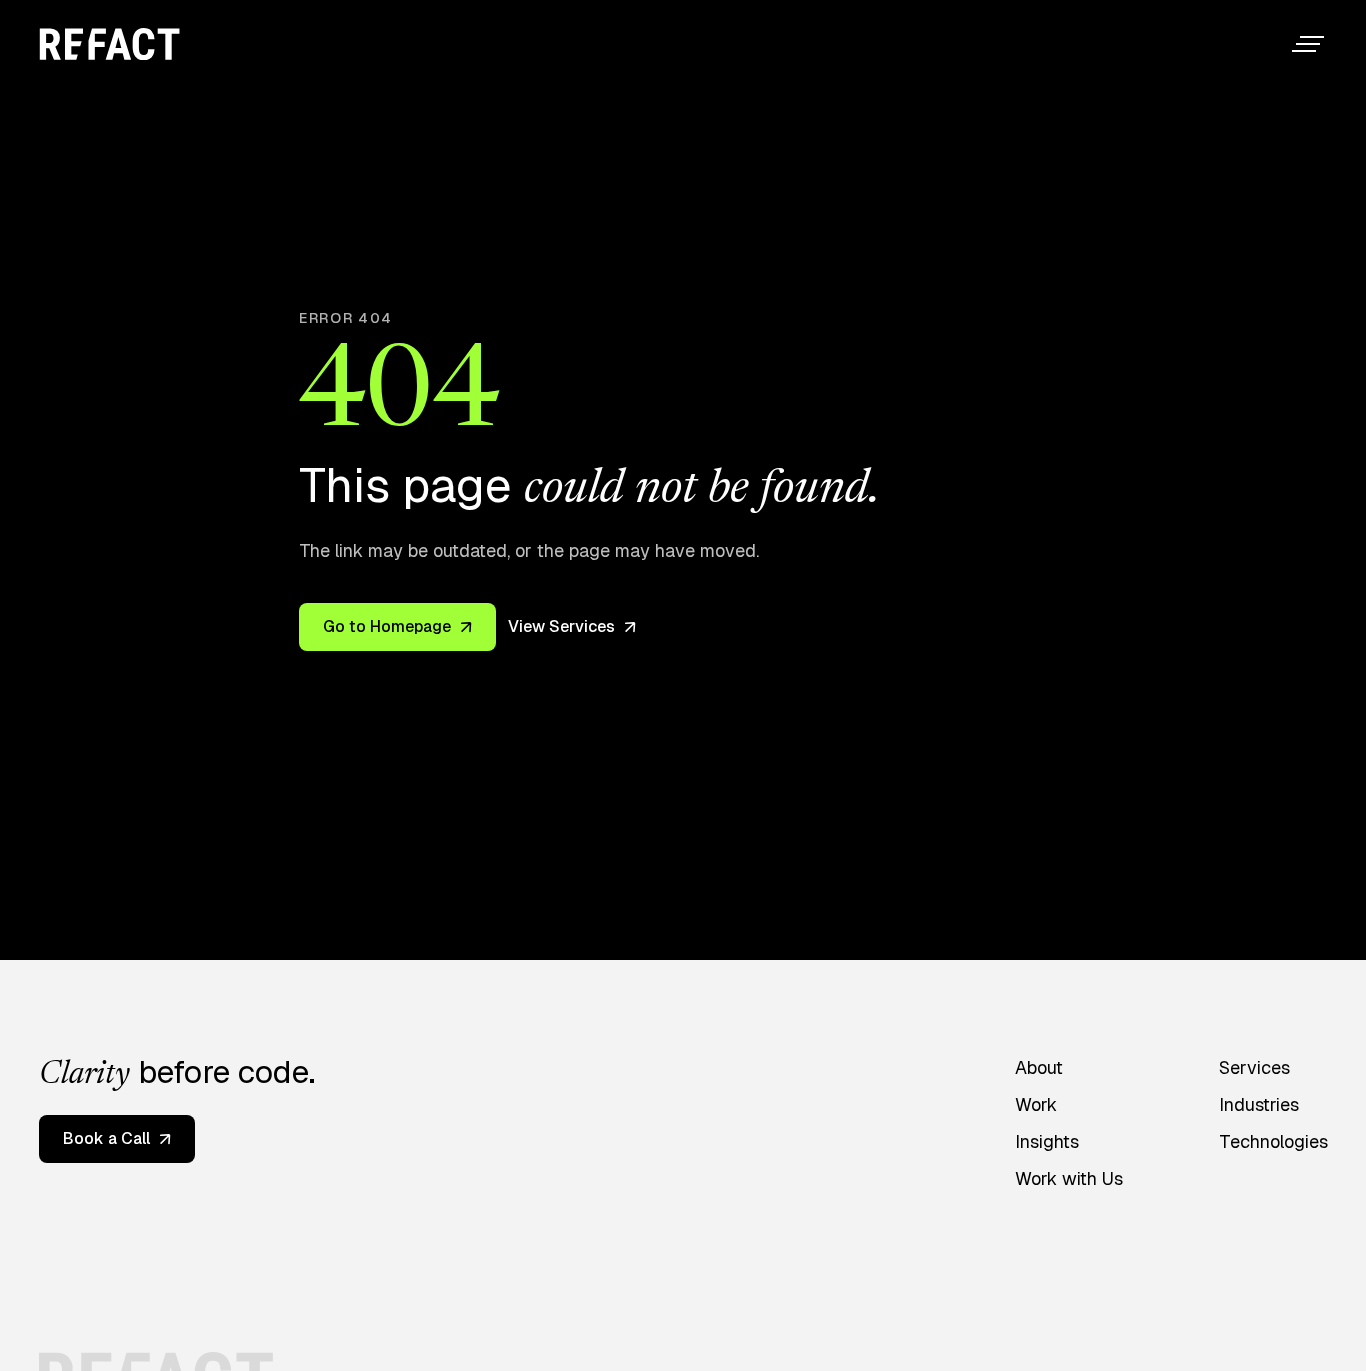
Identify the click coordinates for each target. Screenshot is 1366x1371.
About (1039, 1067)
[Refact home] (109, 44)
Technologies (1273, 1141)
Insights (1047, 1141)
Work (1036, 1104)
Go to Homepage (387, 626)
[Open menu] (1308, 44)
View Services (561, 626)
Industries (1259, 1104)
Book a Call (106, 1138)
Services (1254, 1067)
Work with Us (1069, 1178)
